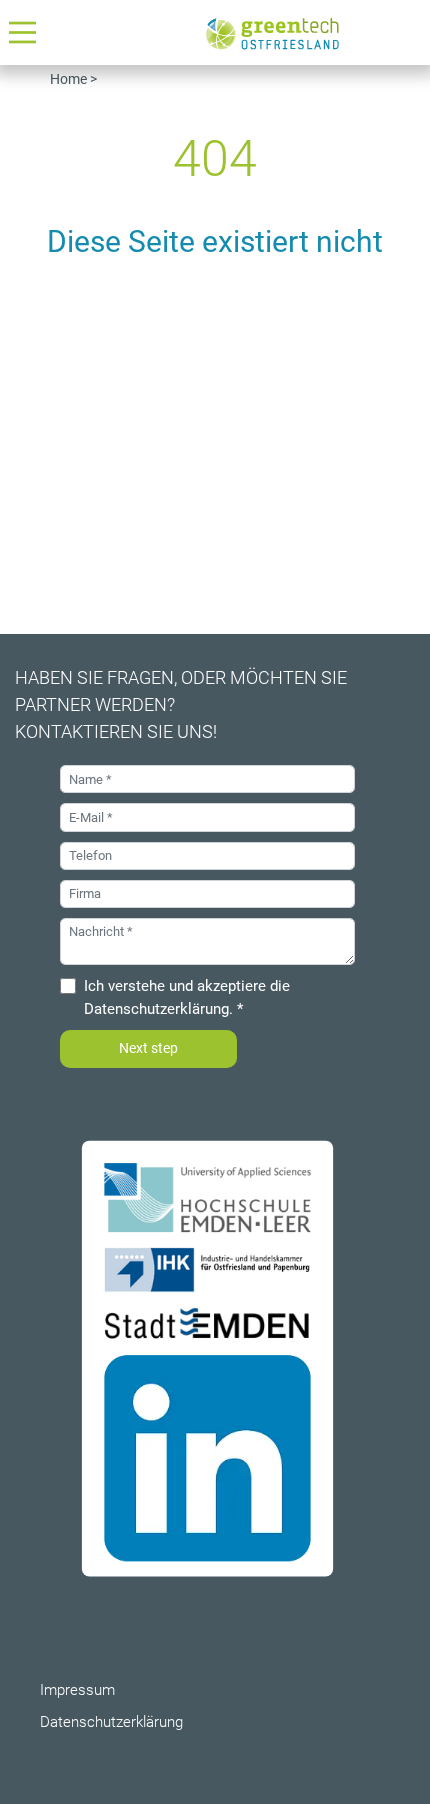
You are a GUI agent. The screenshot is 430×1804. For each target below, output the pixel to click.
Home (68, 79)
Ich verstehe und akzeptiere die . (187, 997)
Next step (148, 1048)
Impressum (77, 1690)
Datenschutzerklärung (156, 1009)
